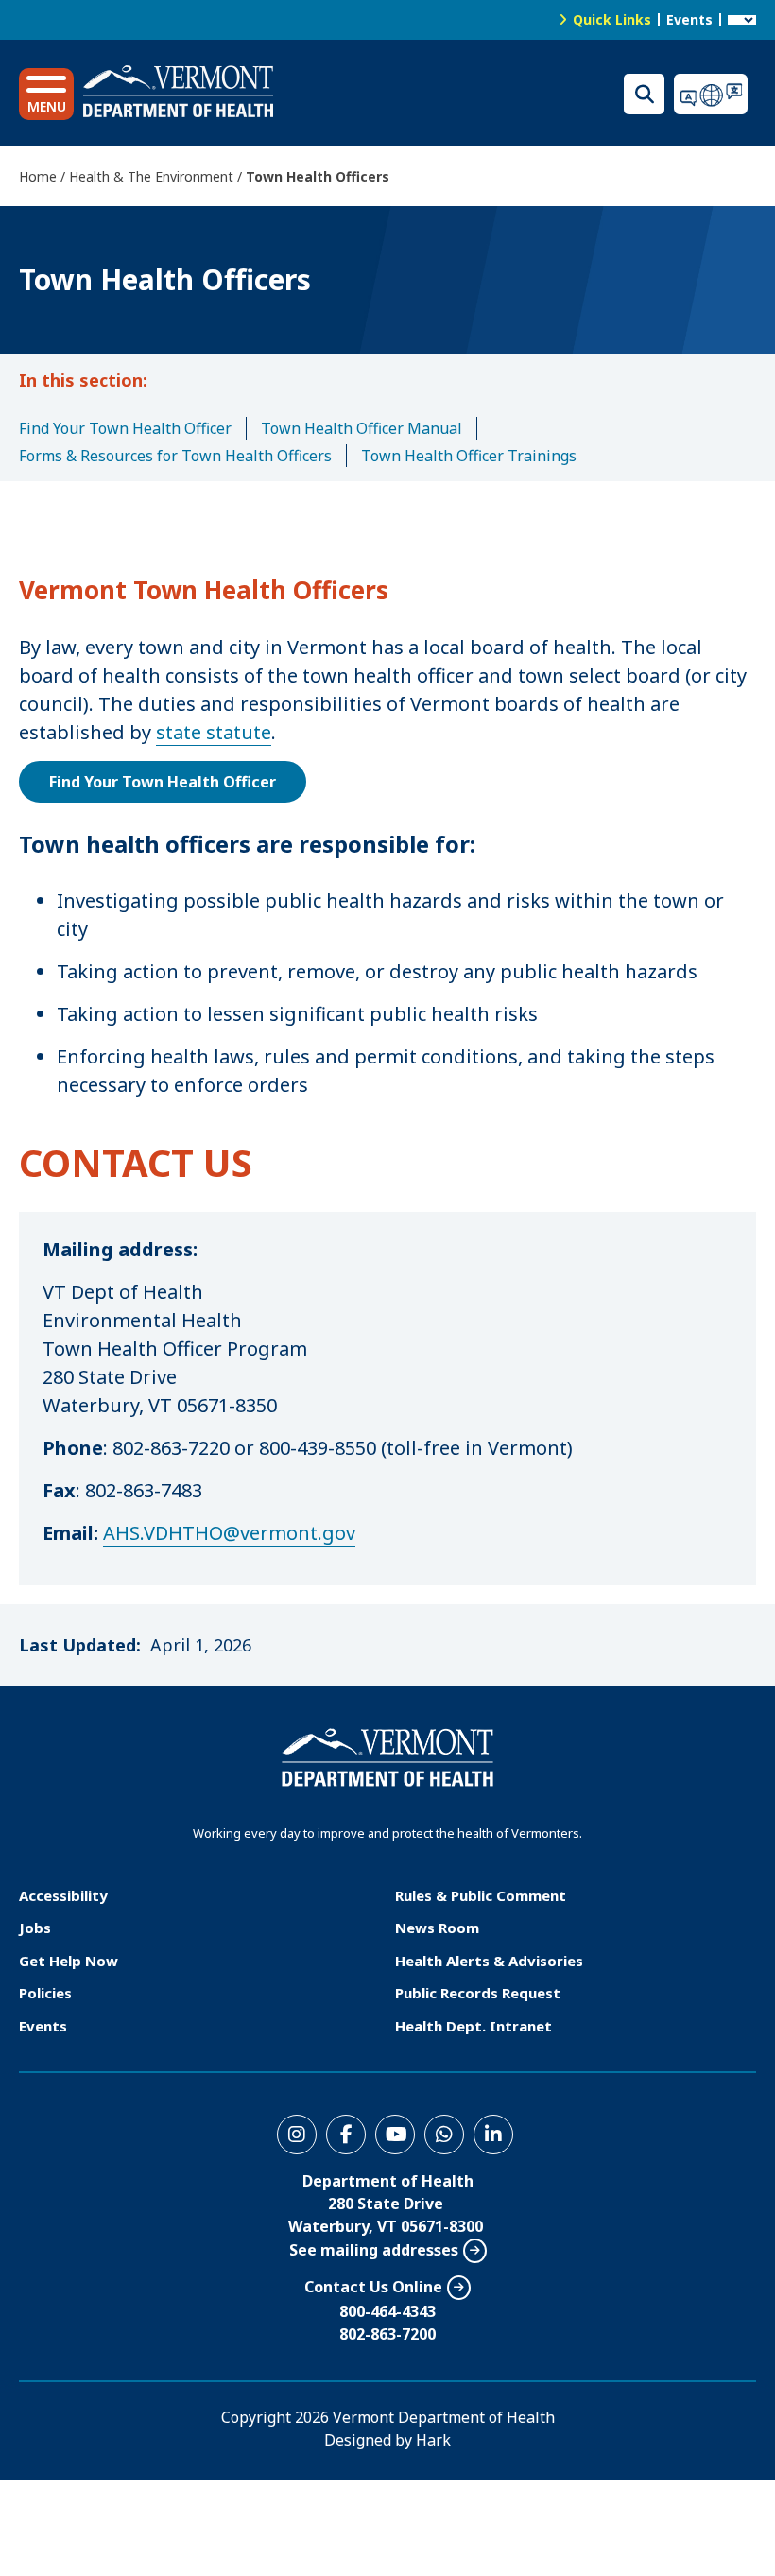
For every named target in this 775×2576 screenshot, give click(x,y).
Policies (45, 1993)
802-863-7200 (387, 2334)
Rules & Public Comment (481, 1895)
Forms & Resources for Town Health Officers (175, 456)
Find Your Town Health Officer (125, 428)
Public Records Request (478, 1993)
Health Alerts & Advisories (489, 1961)
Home (38, 176)
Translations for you (715, 94)
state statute (214, 732)
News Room (437, 1928)
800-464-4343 (387, 2311)
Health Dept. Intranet (474, 2026)
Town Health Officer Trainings (469, 456)
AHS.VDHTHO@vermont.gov (229, 1533)
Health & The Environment (151, 176)
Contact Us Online (373, 2287)
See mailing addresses (374, 2250)
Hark (433, 2440)
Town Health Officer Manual (362, 428)
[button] (46, 94)
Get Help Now (69, 1961)
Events (689, 19)
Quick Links (612, 19)
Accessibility (63, 1895)
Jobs (35, 1928)
